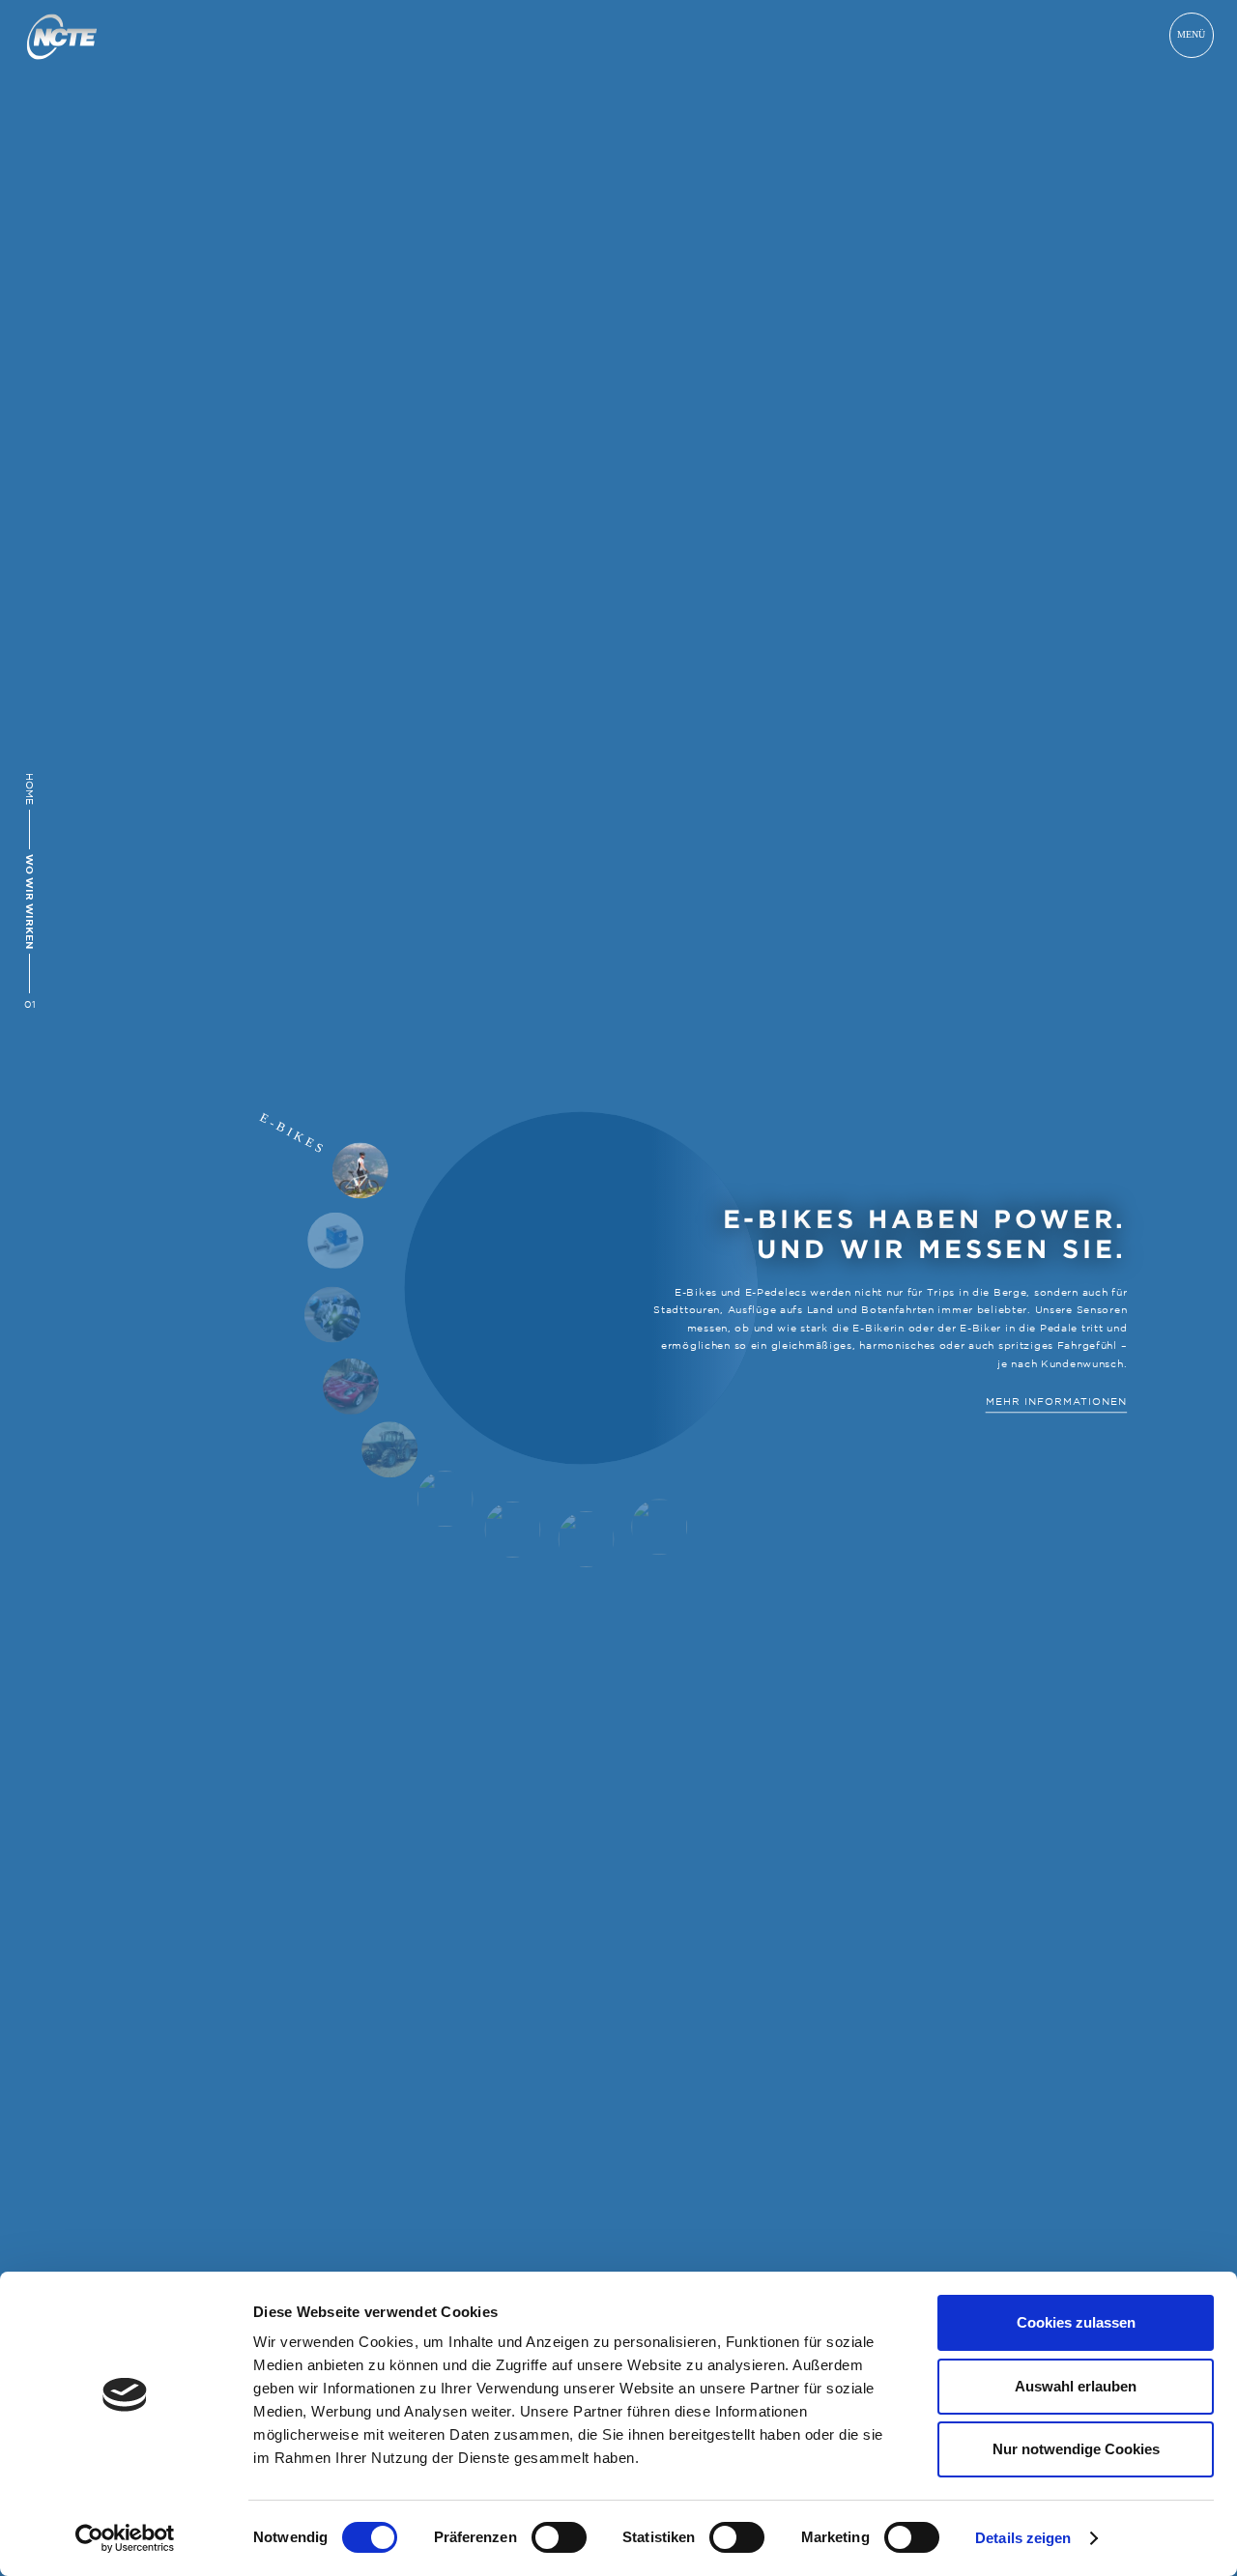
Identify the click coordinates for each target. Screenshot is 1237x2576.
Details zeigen (1023, 2538)
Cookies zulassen (1076, 2322)
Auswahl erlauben (1076, 2386)
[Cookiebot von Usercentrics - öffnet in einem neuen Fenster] (125, 2538)
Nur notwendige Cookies (1076, 2449)
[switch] (559, 2537)
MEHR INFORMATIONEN (1056, 1401)
